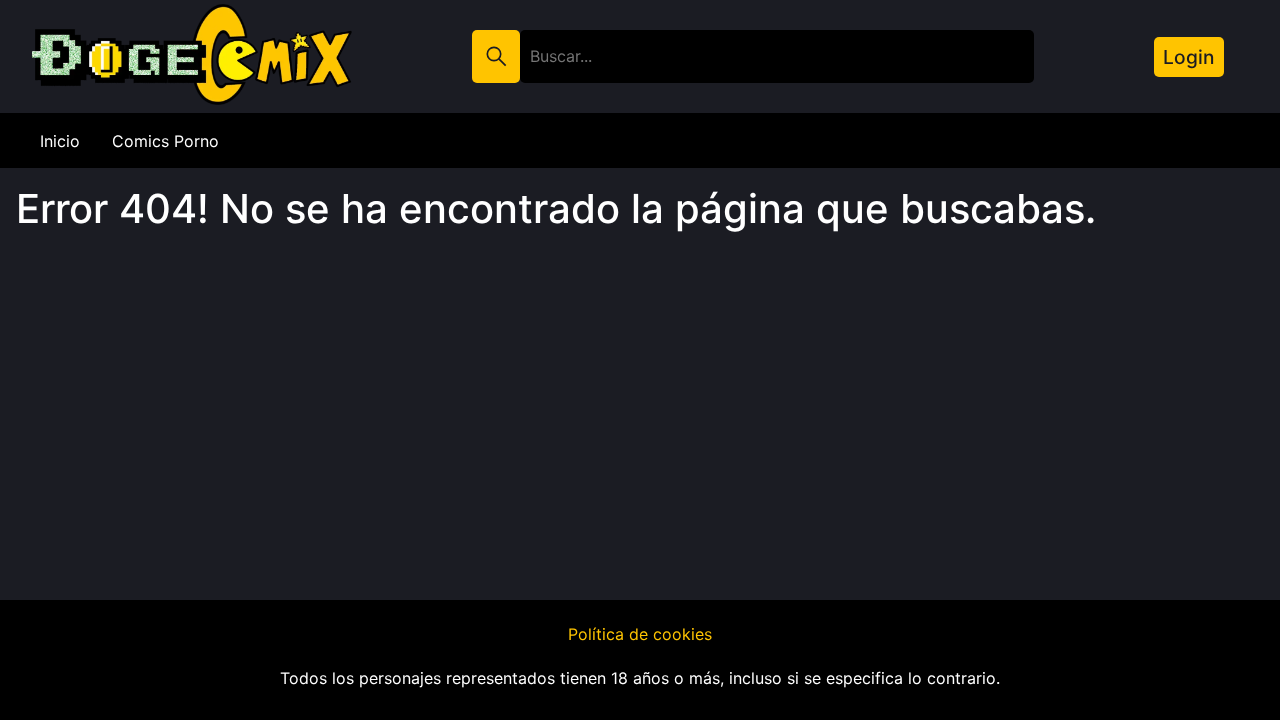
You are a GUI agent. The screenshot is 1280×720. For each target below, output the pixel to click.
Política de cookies (640, 634)
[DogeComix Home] (176, 103)
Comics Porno (165, 141)
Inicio (60, 141)
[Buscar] (496, 56)
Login (1188, 57)
